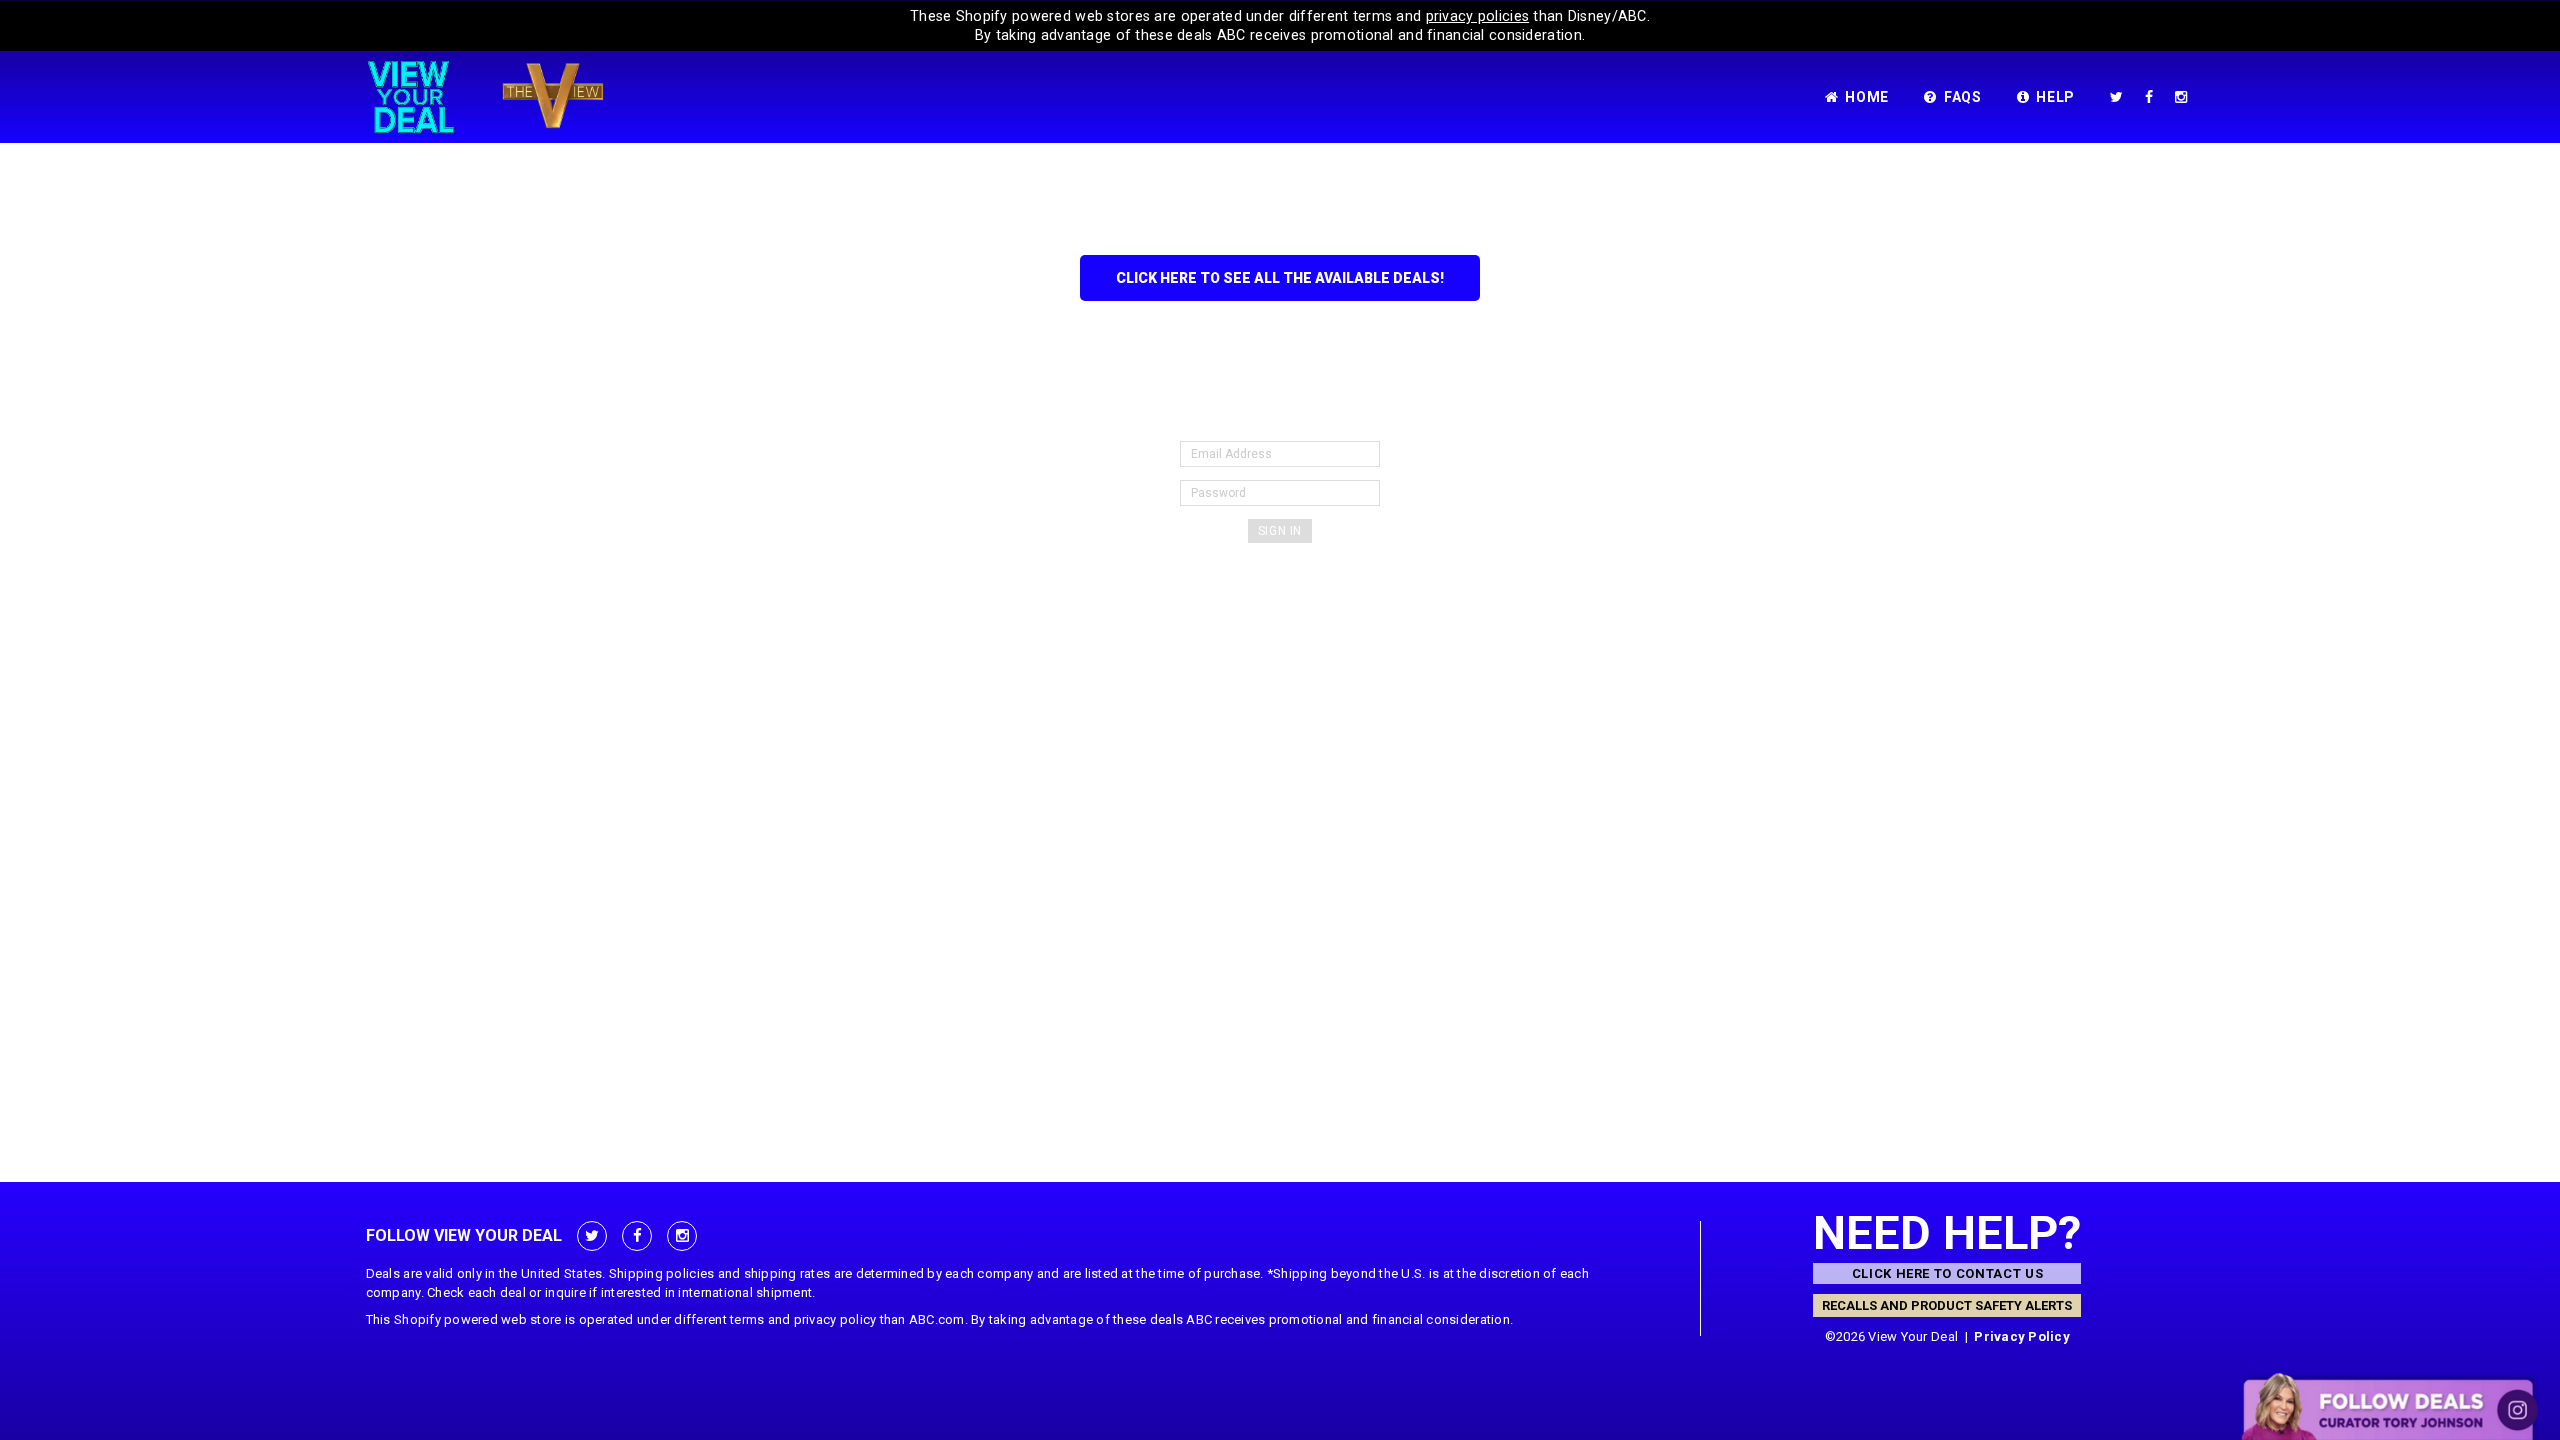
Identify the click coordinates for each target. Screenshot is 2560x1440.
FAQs (1963, 97)
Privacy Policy (2022, 1336)
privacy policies (1478, 16)
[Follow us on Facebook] (2153, 97)
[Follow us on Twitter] (2120, 97)
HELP (2055, 97)
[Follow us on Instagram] (2185, 97)
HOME (1867, 97)
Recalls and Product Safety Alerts (1947, 1305)
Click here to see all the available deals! (1280, 278)
